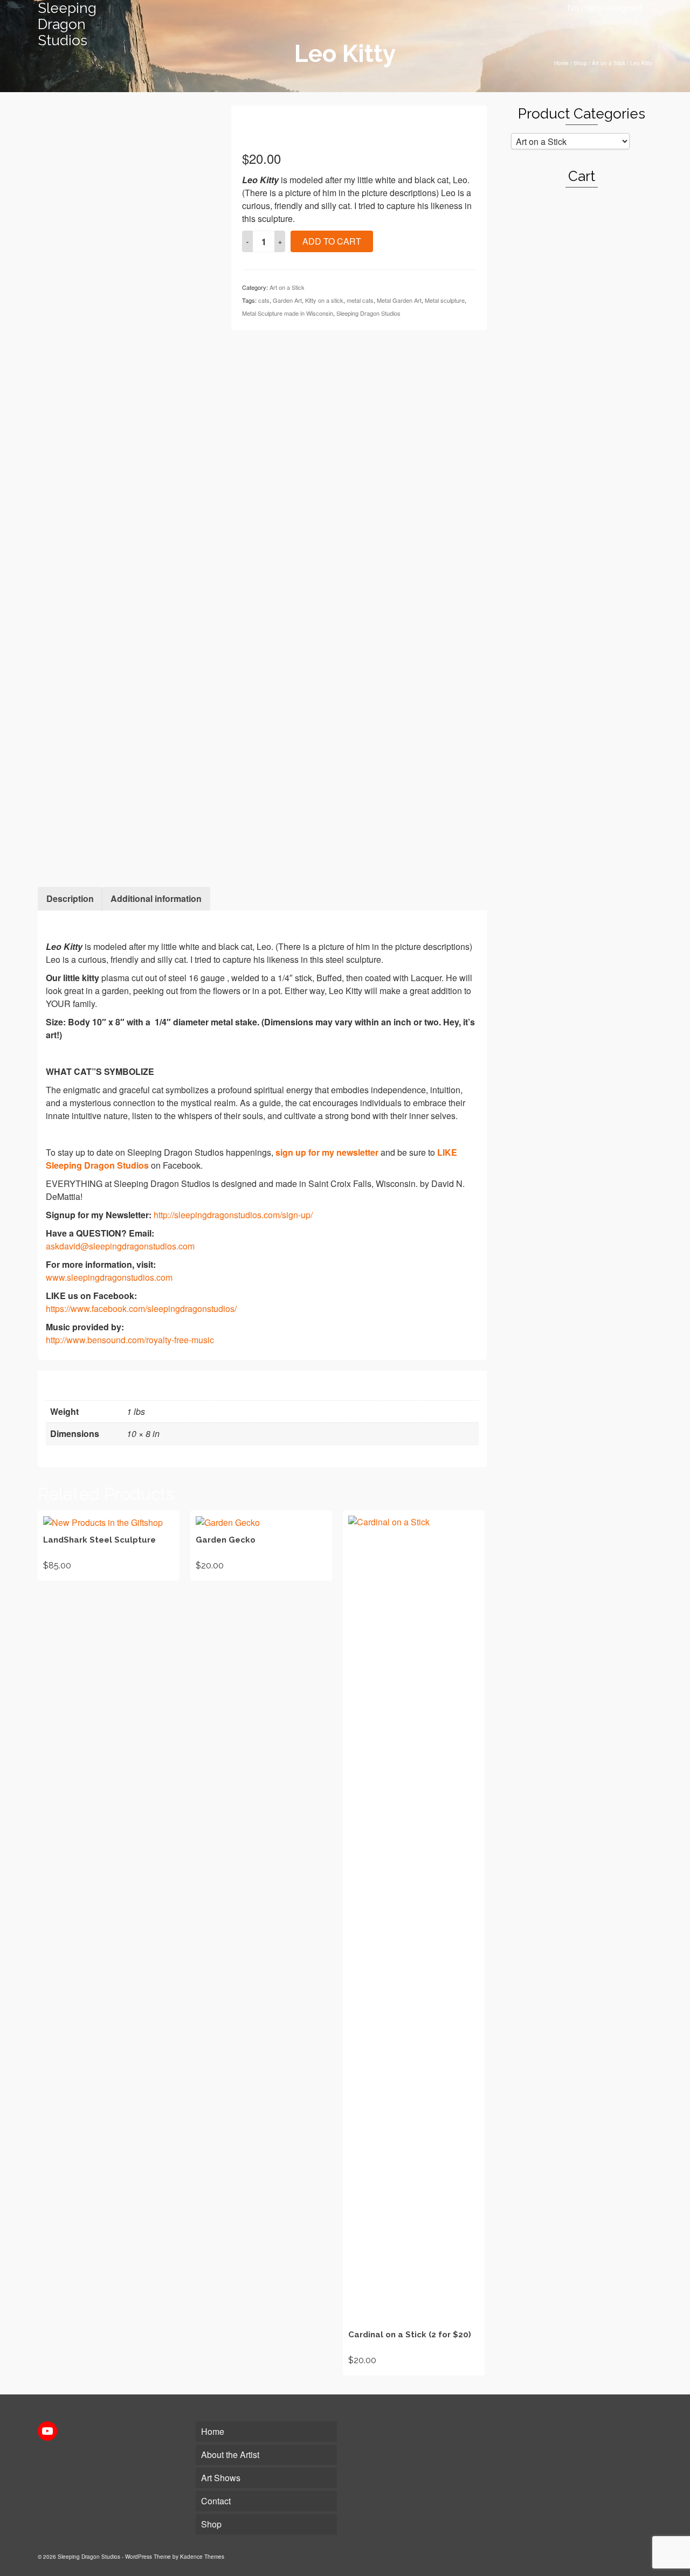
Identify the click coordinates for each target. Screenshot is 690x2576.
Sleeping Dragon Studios (67, 24)
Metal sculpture (445, 300)
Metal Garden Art (399, 300)
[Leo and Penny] (126, 807)
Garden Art (287, 300)
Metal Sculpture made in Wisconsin (288, 313)
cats (264, 300)
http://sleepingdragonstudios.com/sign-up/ (233, 1215)
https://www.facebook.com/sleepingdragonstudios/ (141, 1308)
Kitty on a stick (324, 300)
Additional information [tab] (156, 898)
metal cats (360, 300)
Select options (261, 1545)
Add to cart (332, 241)
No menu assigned (604, 8)
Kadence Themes (202, 2557)
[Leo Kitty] (126, 193)
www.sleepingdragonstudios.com (109, 1277)
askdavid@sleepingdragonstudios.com (120, 1246)
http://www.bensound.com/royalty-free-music (130, 1340)
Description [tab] (70, 898)
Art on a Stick (287, 287)
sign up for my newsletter (327, 1152)
